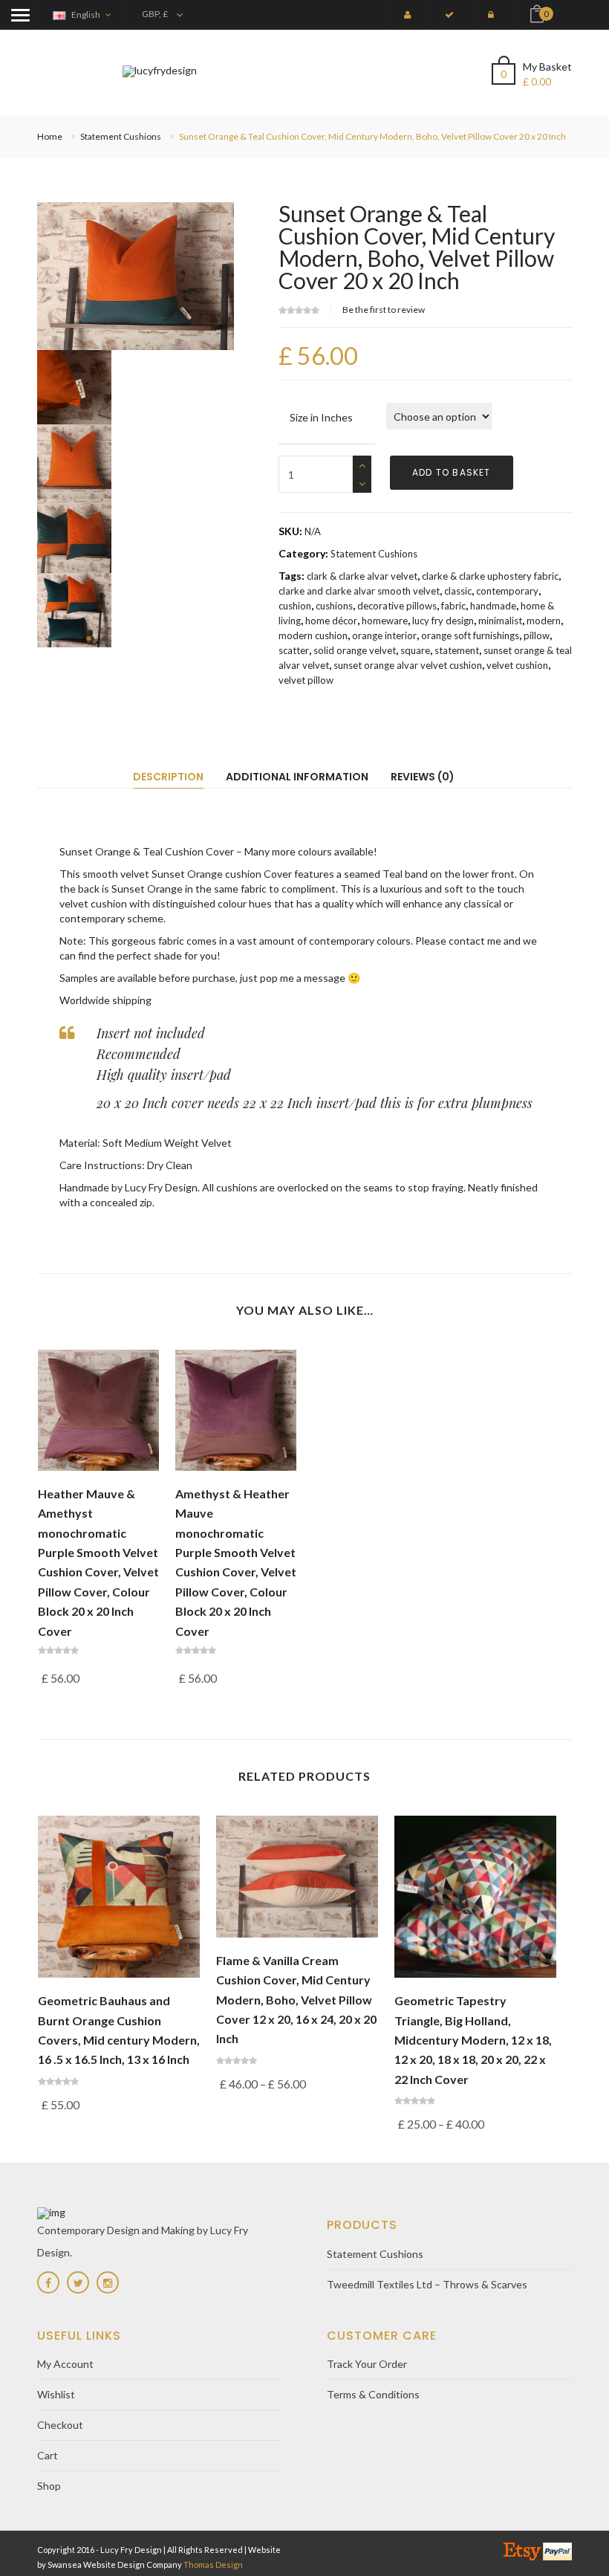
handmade (493, 606)
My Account (65, 2364)
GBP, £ (155, 14)
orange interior (384, 635)
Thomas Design (213, 2564)
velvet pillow (306, 680)
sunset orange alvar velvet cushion (408, 665)
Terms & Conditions (373, 2394)
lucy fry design (443, 621)
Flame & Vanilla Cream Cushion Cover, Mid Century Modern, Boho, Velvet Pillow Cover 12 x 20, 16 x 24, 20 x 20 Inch (296, 2000)
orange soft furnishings (470, 635)
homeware (385, 621)
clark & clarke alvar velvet (362, 576)
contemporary (507, 591)
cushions (334, 606)
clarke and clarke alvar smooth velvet (359, 591)
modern (544, 621)
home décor (331, 621)
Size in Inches (321, 417)
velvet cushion (517, 665)
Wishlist (56, 2394)
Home (50, 136)
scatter (294, 650)
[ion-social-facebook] (48, 2282)
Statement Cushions (121, 136)
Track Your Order (367, 2364)
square (415, 650)
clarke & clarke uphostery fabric (490, 576)
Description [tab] (168, 777)
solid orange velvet (355, 650)
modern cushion (313, 635)
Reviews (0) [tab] (423, 777)
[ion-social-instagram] (108, 2282)
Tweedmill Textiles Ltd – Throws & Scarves (427, 2284)
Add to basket (452, 472)
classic (458, 591)
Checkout (60, 2425)
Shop (49, 2486)
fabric (453, 606)
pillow (537, 635)
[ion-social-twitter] (78, 2282)
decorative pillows (397, 606)
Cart (48, 2455)
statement (457, 650)
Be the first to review (384, 310)
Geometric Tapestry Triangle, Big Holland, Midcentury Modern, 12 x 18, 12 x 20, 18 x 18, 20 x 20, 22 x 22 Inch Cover (473, 2040)
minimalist (500, 621)
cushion (295, 606)
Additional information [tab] (297, 777)
